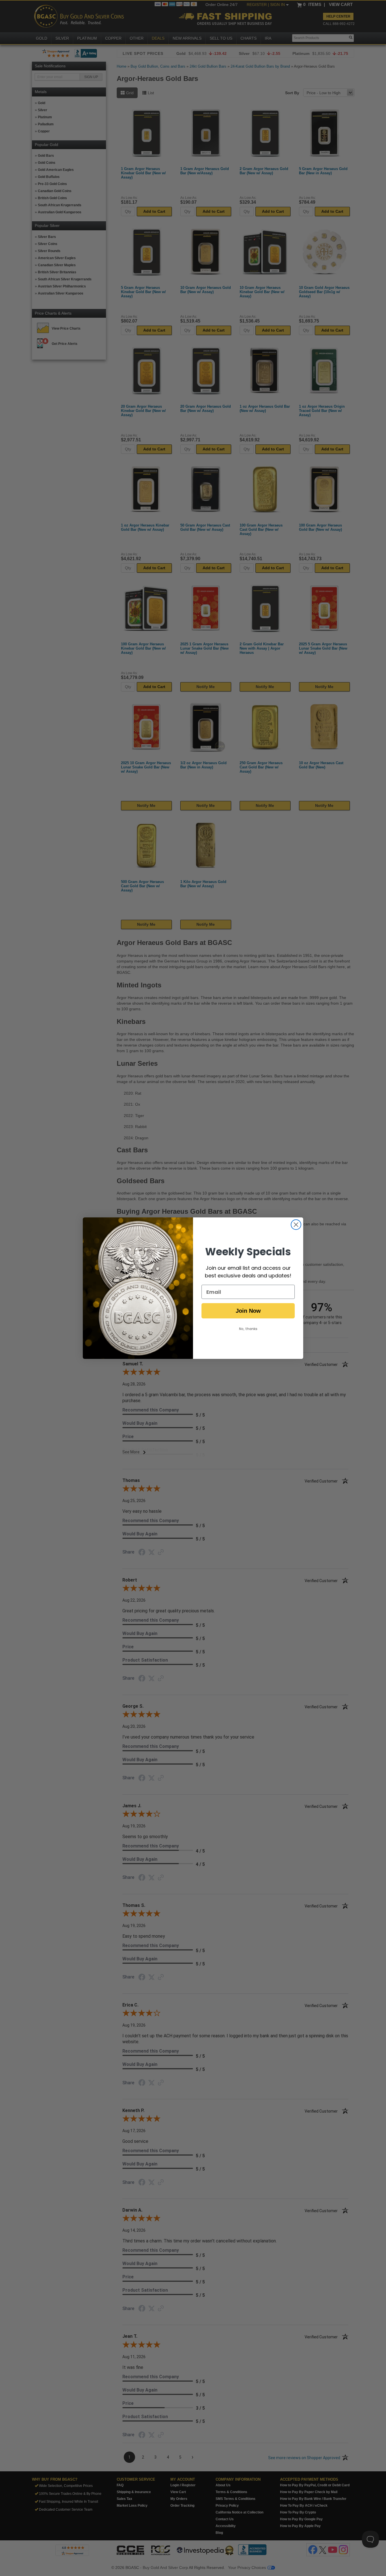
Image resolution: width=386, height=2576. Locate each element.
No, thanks (248, 1329)
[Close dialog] (296, 1225)
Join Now (248, 1311)
